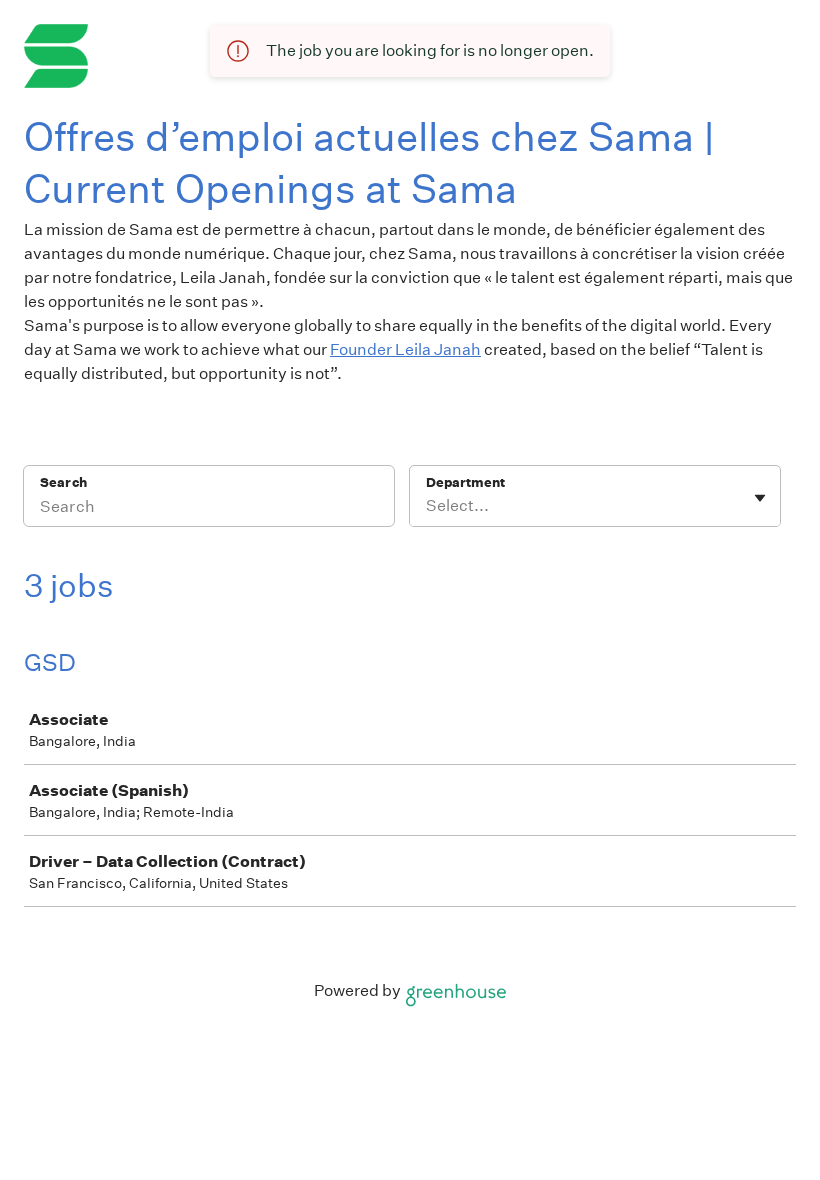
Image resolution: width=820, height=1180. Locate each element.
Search (63, 482)
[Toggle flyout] (760, 498)
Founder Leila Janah (405, 349)
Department (465, 482)
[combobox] (427, 506)
